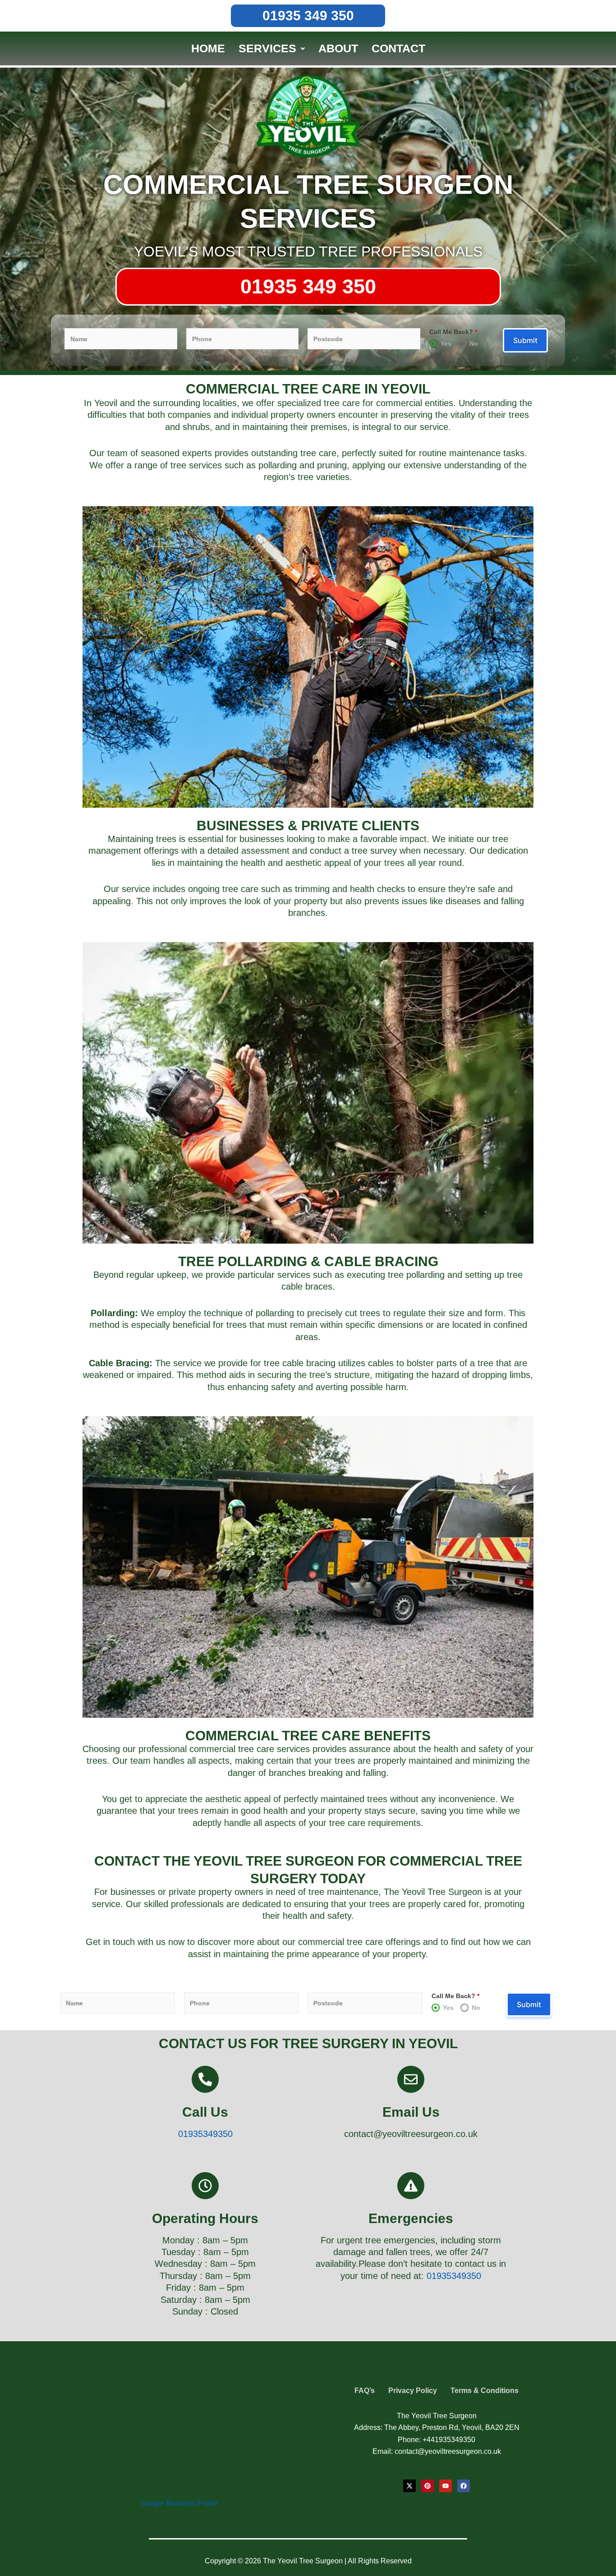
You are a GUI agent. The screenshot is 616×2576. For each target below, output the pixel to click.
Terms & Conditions (485, 2391)
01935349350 (205, 2134)
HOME (208, 48)
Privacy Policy (413, 2391)
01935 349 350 (308, 16)
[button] (272, 48)
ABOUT (338, 48)
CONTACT (398, 48)
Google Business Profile (179, 2503)
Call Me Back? (453, 332)
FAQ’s (365, 2391)
